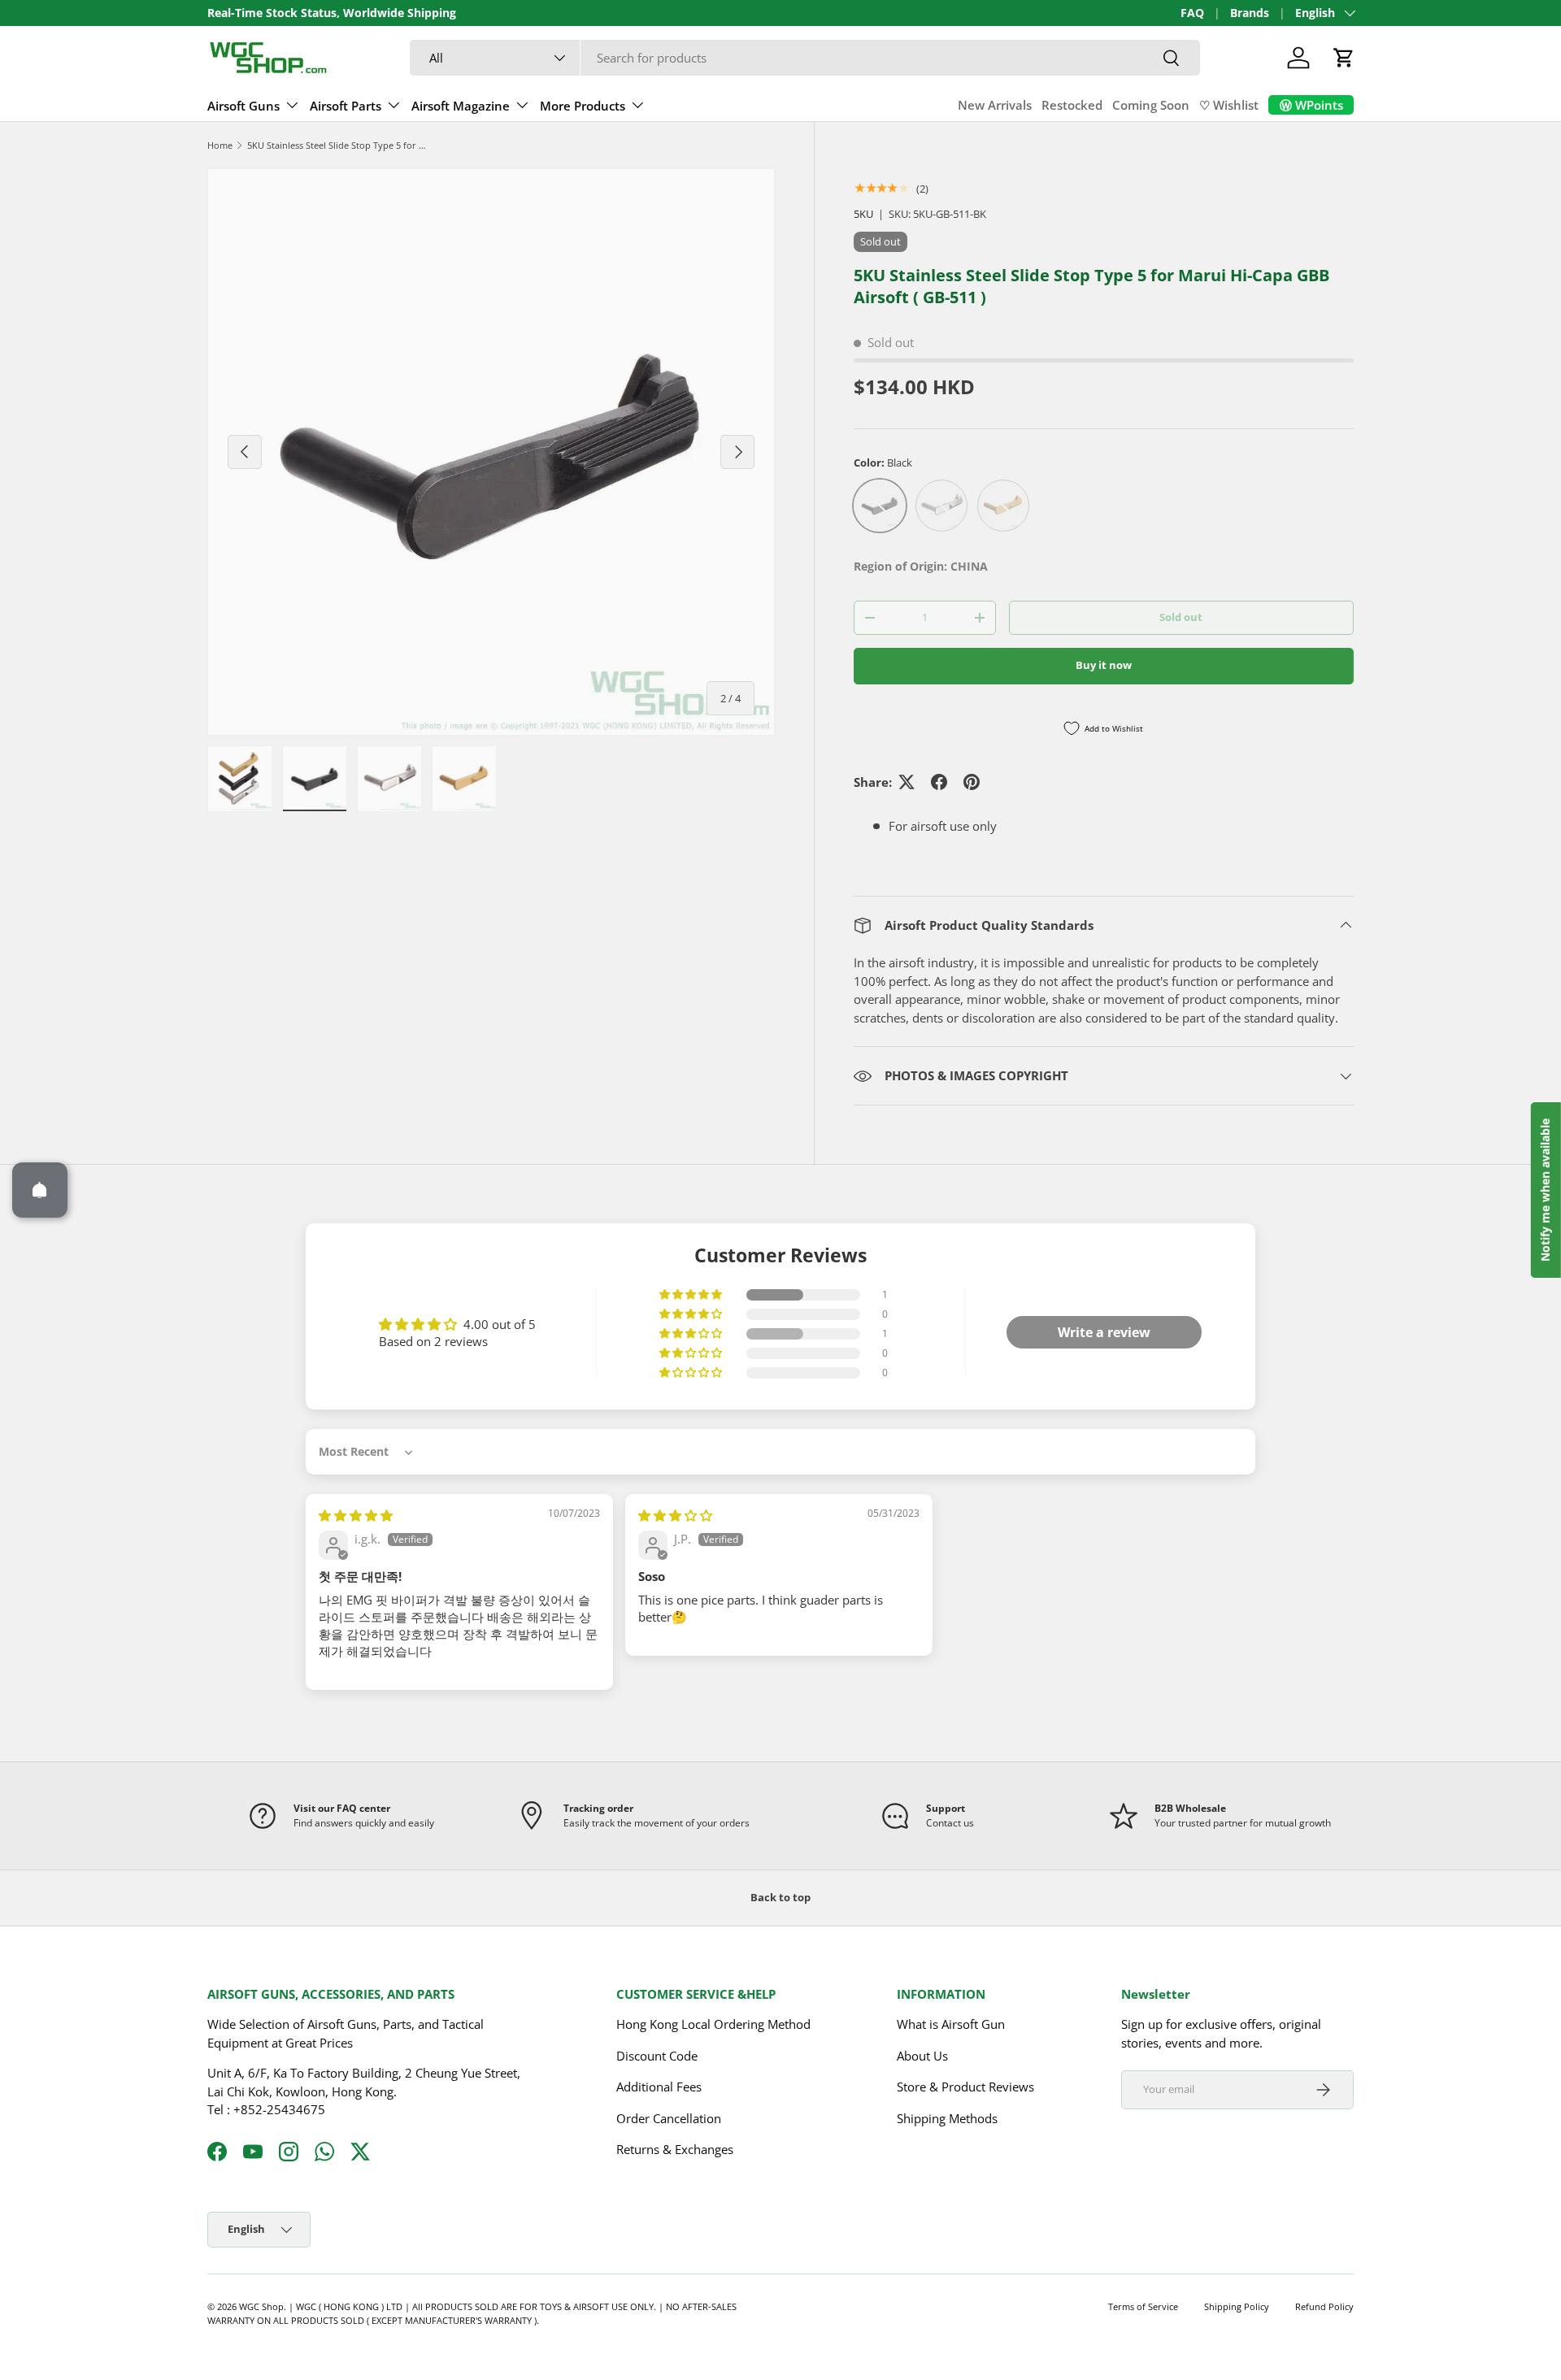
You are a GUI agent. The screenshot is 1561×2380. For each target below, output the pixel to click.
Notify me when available (1545, 1190)
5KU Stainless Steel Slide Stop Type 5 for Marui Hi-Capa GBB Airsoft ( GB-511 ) (339, 145)
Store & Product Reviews (965, 2087)
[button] (1344, 58)
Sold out (1181, 617)
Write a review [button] (1104, 1332)
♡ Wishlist (1229, 105)
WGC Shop (261, 2306)
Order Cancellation (669, 2118)
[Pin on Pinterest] (972, 782)
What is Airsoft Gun (951, 2024)
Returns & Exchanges (675, 2149)
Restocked (1072, 105)
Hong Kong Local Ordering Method (713, 2024)
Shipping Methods (947, 2118)
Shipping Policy (1237, 2306)
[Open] (40, 1190)
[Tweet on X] (907, 782)
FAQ (1192, 13)
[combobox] (805, 58)
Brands (1250, 13)
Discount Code (657, 2056)
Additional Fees (659, 2087)
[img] (356, 1515)
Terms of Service (1143, 2306)
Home (220, 145)
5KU (863, 214)
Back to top (780, 1897)
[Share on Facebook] (939, 782)
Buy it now (1104, 665)
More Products (583, 106)
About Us (922, 2056)
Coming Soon (1151, 105)
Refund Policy (1324, 2306)
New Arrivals (995, 105)
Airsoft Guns (243, 106)
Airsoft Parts (346, 106)
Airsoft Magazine (461, 106)
